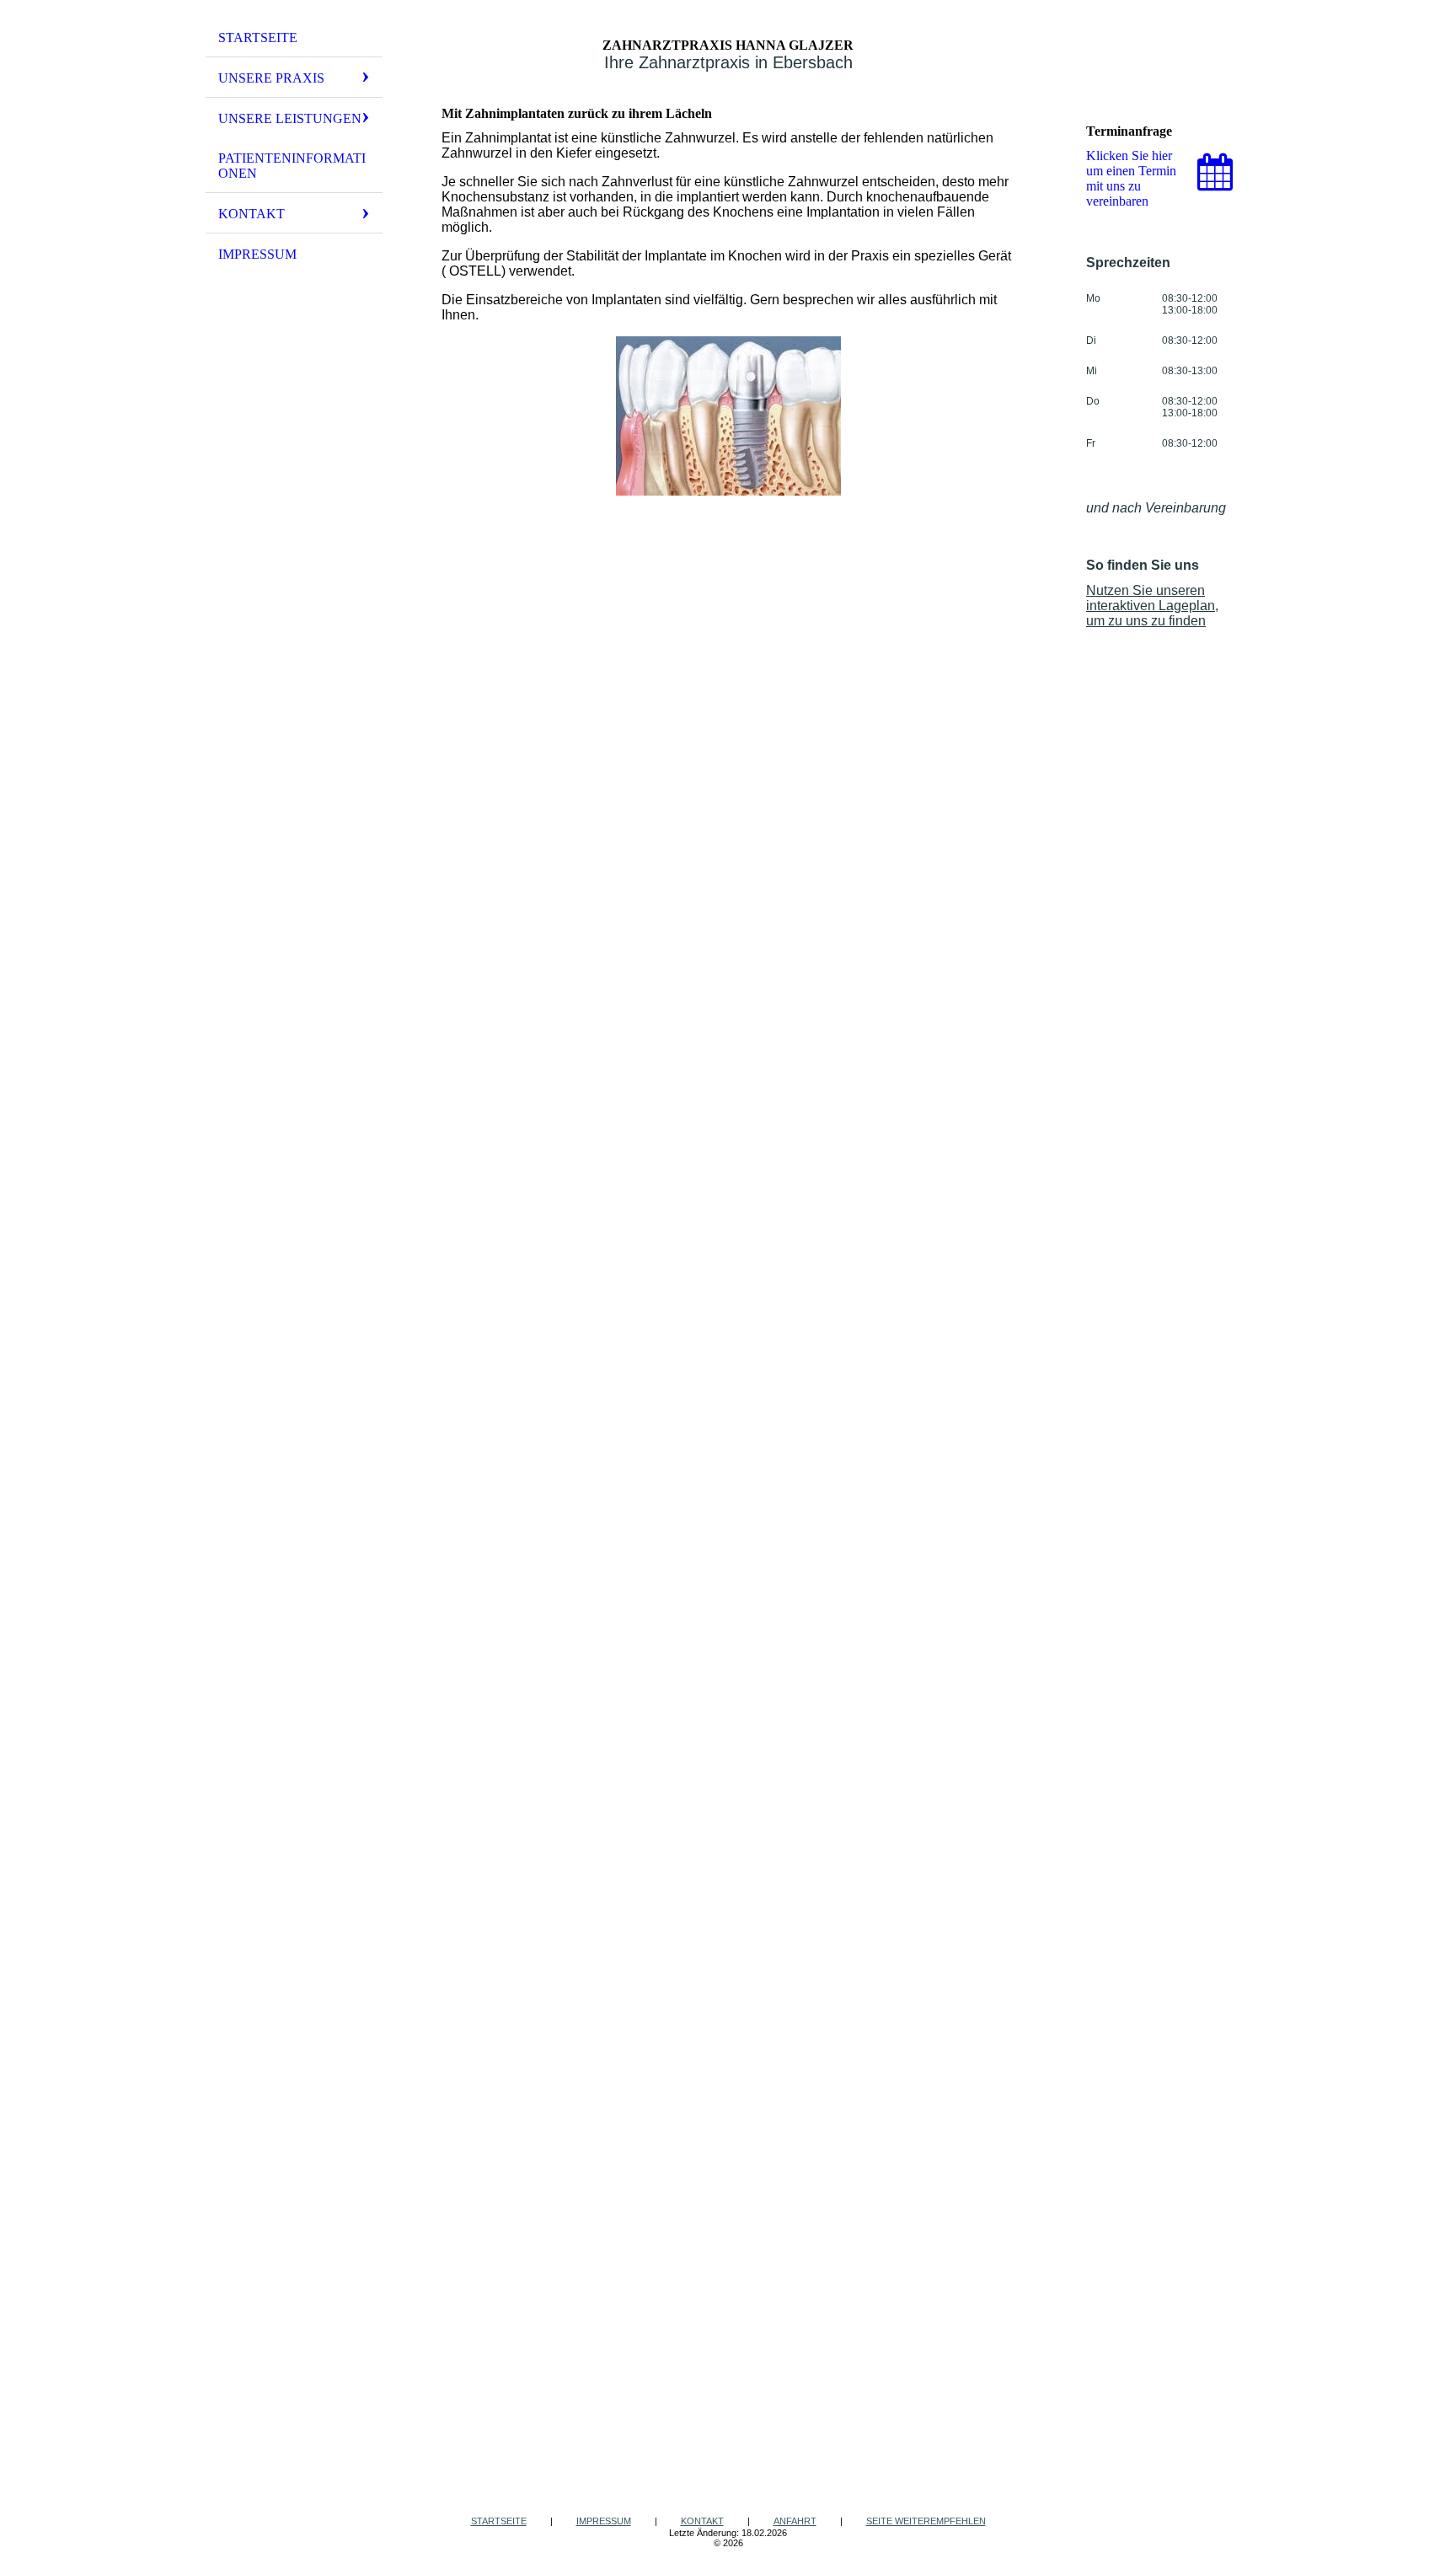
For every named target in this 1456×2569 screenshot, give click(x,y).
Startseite (258, 38)
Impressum (257, 254)
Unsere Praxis (271, 78)
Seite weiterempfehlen (926, 2521)
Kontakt (252, 214)
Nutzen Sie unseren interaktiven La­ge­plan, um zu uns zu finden (1152, 606)
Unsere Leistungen (290, 118)
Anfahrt (795, 2521)
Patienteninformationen (292, 166)
